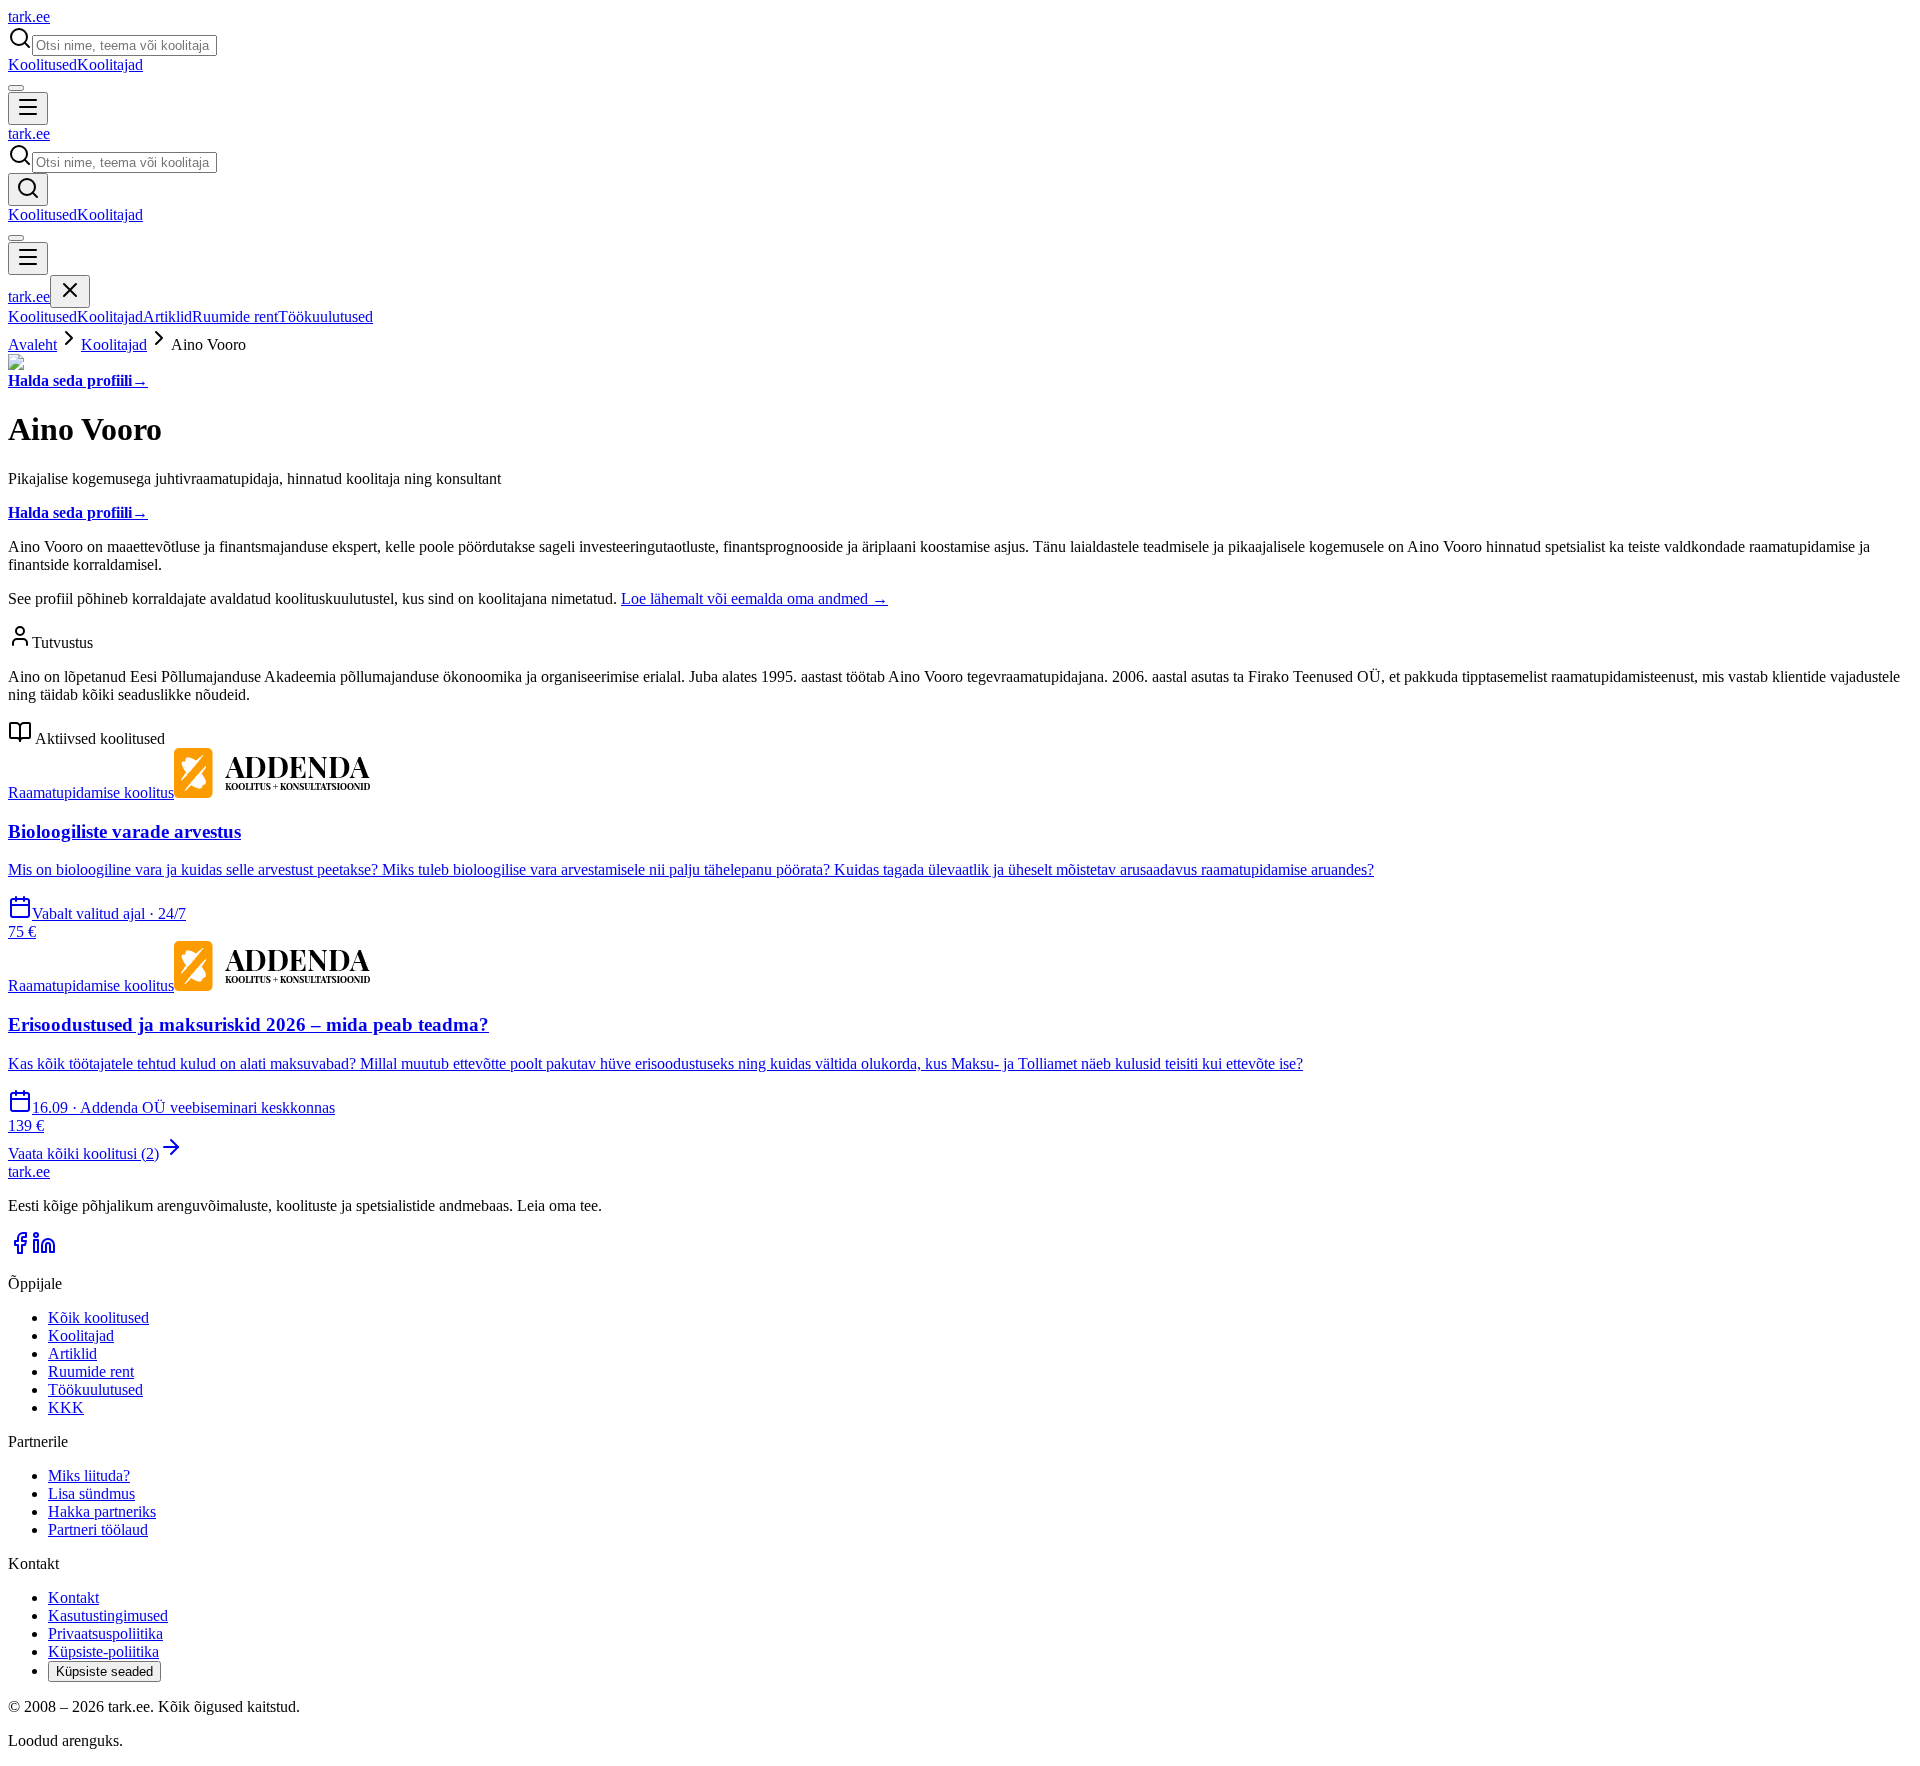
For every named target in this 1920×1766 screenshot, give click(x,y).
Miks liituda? (89, 1475)
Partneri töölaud (98, 1529)
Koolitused (42, 64)
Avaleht (32, 344)
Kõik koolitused (98, 1317)
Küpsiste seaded (104, 1671)
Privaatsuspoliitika (105, 1633)
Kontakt (73, 1597)
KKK (66, 1407)
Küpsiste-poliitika (103, 1651)
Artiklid (167, 316)
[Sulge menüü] (70, 291)
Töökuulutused (325, 316)
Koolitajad (110, 64)
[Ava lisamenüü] (16, 88)
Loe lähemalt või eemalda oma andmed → (754, 598)
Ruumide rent (235, 316)
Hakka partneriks (102, 1511)
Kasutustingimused (108, 1615)
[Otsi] (28, 189)
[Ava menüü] (28, 108)
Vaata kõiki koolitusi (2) (83, 1153)
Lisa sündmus (91, 1493)
